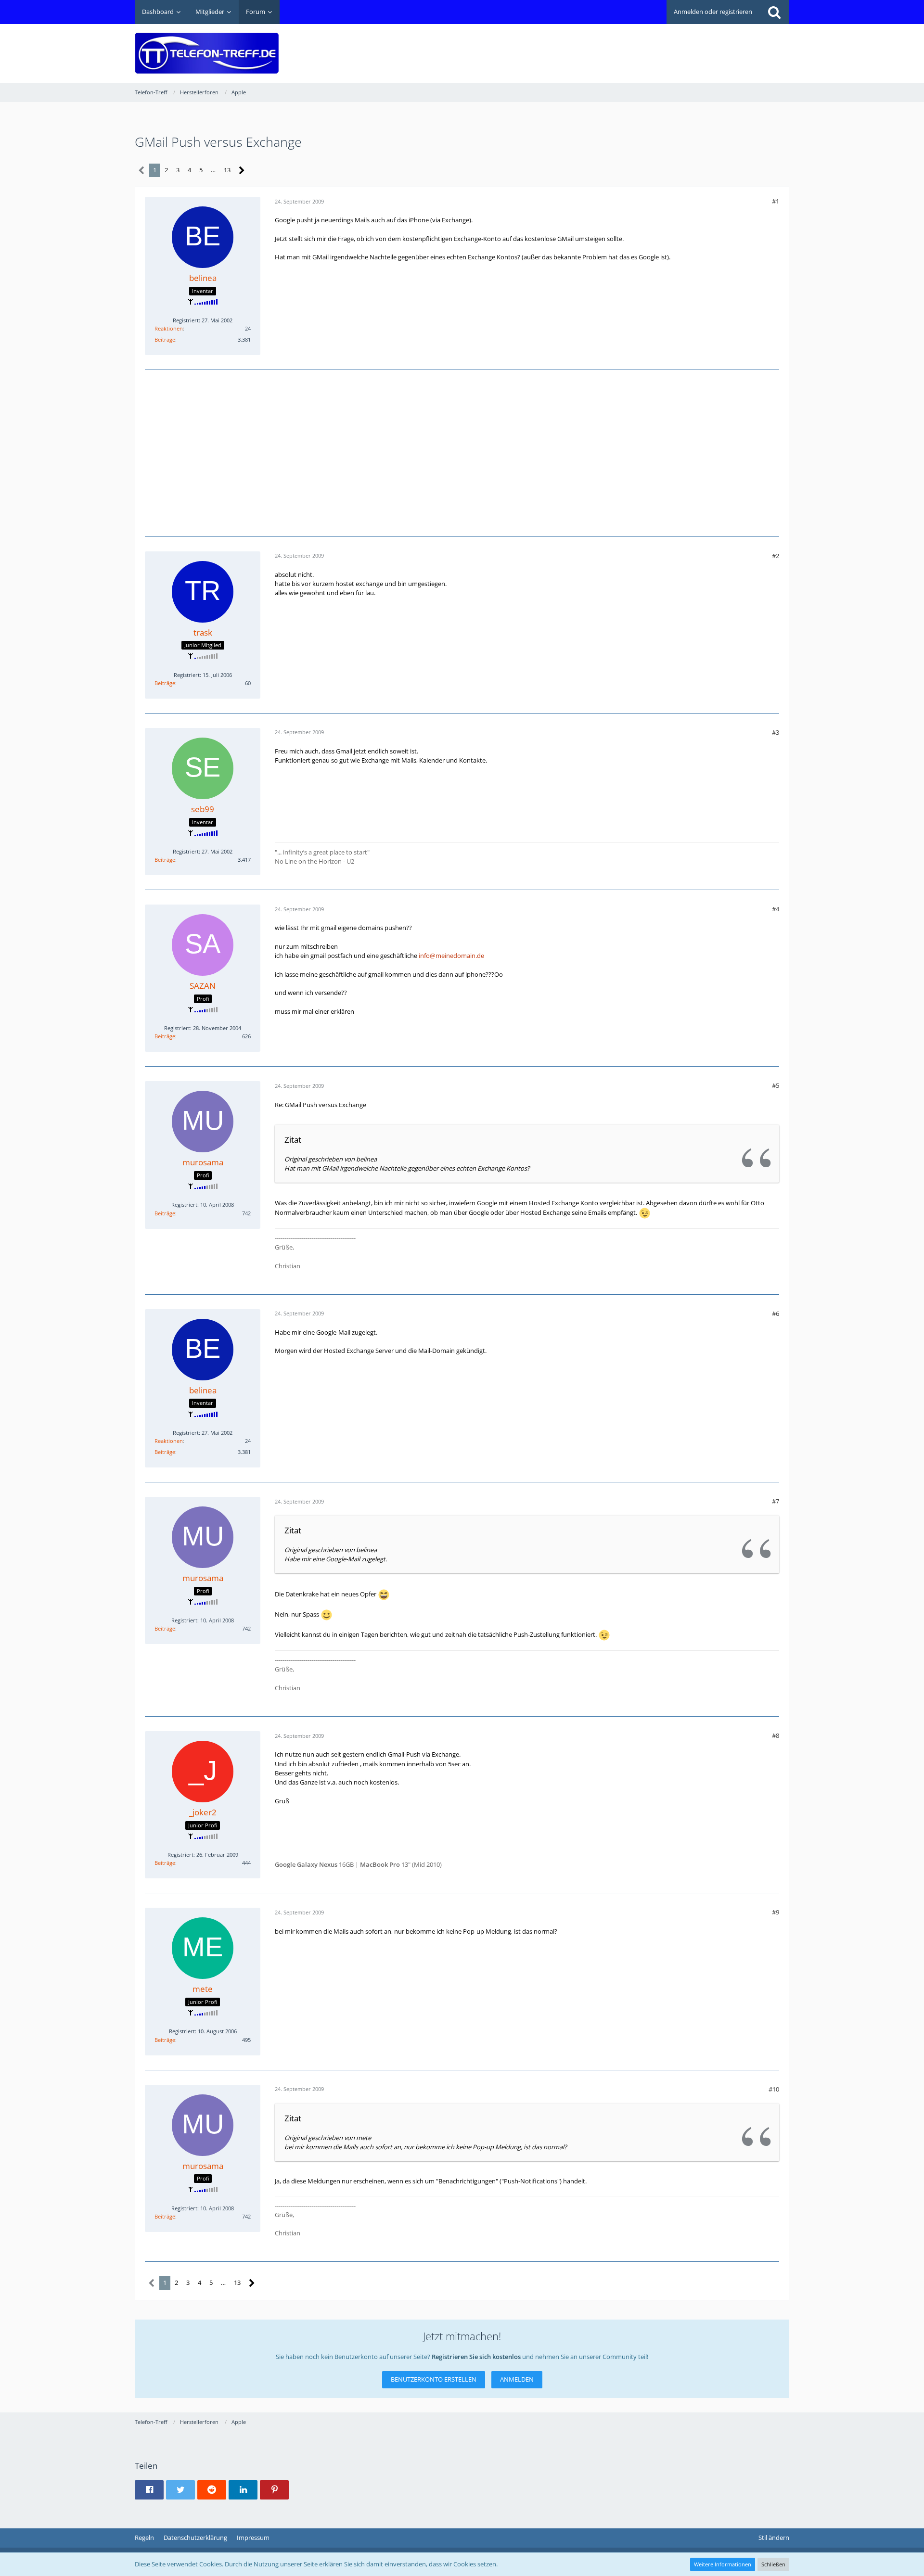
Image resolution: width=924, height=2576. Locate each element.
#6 (776, 1314)
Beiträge (165, 339)
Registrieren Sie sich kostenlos (476, 2357)
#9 (776, 1912)
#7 (776, 1501)
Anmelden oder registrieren (713, 12)
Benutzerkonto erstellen (434, 2379)
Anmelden (517, 2379)
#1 (776, 201)
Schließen (773, 2564)
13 (227, 170)
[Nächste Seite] (242, 171)
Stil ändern (774, 2538)
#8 (776, 1735)
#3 (776, 732)
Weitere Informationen (723, 2564)
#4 (776, 909)
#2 (776, 556)
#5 (776, 1085)
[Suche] (774, 12)
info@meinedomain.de (451, 956)
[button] (149, 2490)
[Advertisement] (614, 46)
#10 (774, 2089)
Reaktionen (169, 328)
